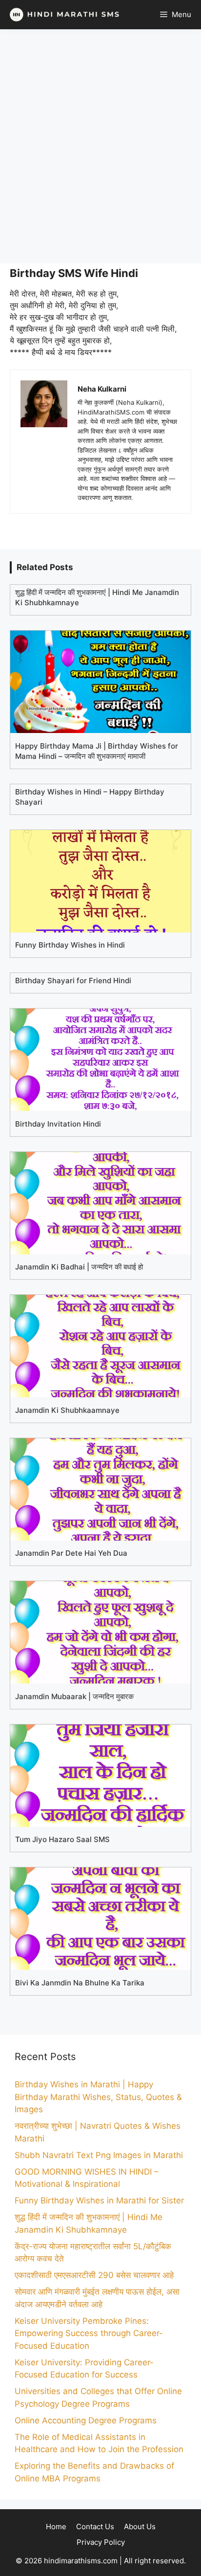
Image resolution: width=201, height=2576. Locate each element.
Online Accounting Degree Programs (86, 2420)
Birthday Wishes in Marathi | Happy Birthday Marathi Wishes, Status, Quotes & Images (98, 2097)
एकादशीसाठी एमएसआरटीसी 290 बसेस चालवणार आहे (94, 2275)
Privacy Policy (101, 2542)
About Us (140, 2526)
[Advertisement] (100, 146)
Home (56, 2526)
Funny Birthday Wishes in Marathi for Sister (99, 2200)
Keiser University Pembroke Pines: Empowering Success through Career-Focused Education (89, 2333)
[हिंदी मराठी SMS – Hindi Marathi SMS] (62, 15)
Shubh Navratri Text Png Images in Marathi (99, 2155)
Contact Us (95, 2526)
